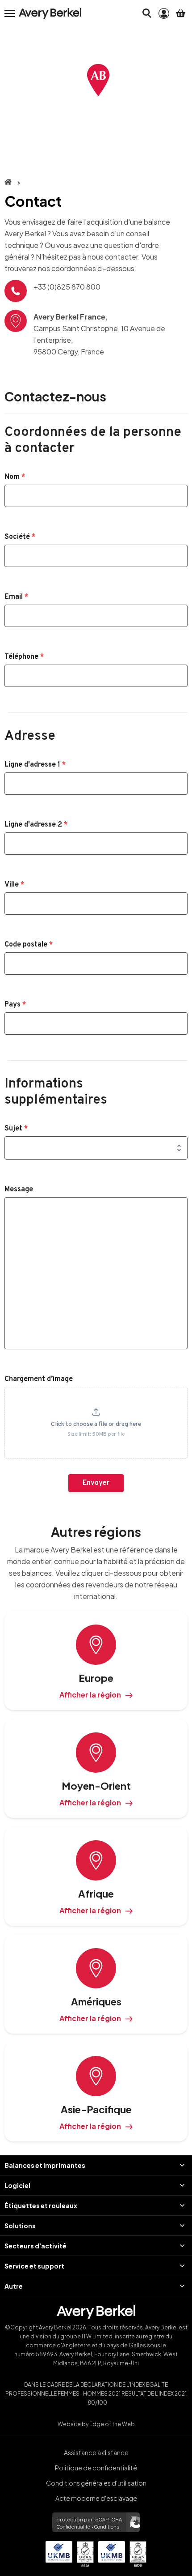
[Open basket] (181, 13)
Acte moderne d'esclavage (96, 2498)
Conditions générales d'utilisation (96, 2483)
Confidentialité (73, 2527)
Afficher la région (90, 1695)
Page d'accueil (8, 182)
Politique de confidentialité (96, 2468)
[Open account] (164, 13)
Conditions (106, 2527)
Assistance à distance (96, 2452)
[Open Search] (147, 13)
